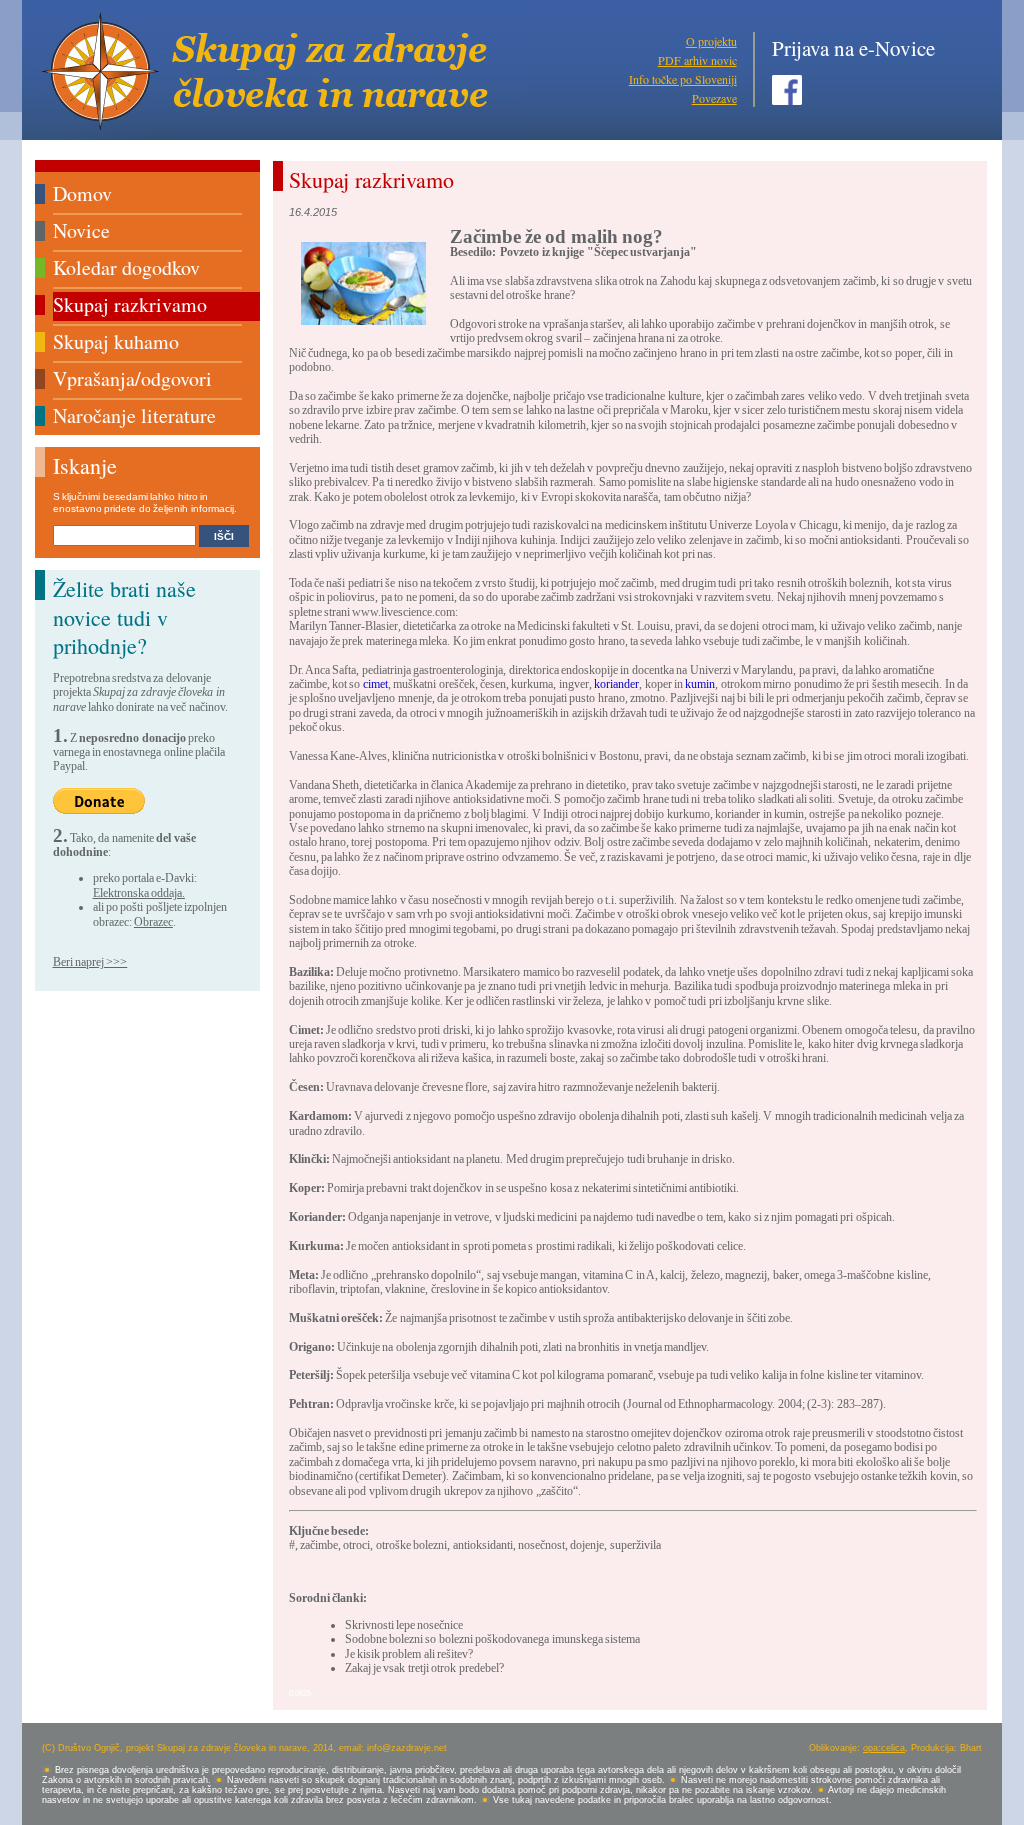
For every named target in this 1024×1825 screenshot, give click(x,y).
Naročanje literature (134, 415)
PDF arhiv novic (697, 60)
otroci (356, 1545)
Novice (81, 230)
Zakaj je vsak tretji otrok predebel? (424, 1668)
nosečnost (541, 1545)
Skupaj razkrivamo (130, 304)
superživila (635, 1545)
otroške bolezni (411, 1545)
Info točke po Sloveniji (683, 79)
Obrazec (153, 922)
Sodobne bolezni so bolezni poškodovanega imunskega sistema (492, 1639)
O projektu (711, 41)
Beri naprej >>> (90, 962)
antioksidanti (483, 1545)
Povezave (714, 98)
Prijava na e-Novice (853, 48)
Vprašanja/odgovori (132, 378)
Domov (82, 193)
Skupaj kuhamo (116, 341)
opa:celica (884, 1748)
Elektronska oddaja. (139, 893)
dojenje (587, 1545)
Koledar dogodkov (126, 267)
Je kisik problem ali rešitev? (409, 1654)
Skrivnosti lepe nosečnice (404, 1625)
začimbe (319, 1545)
